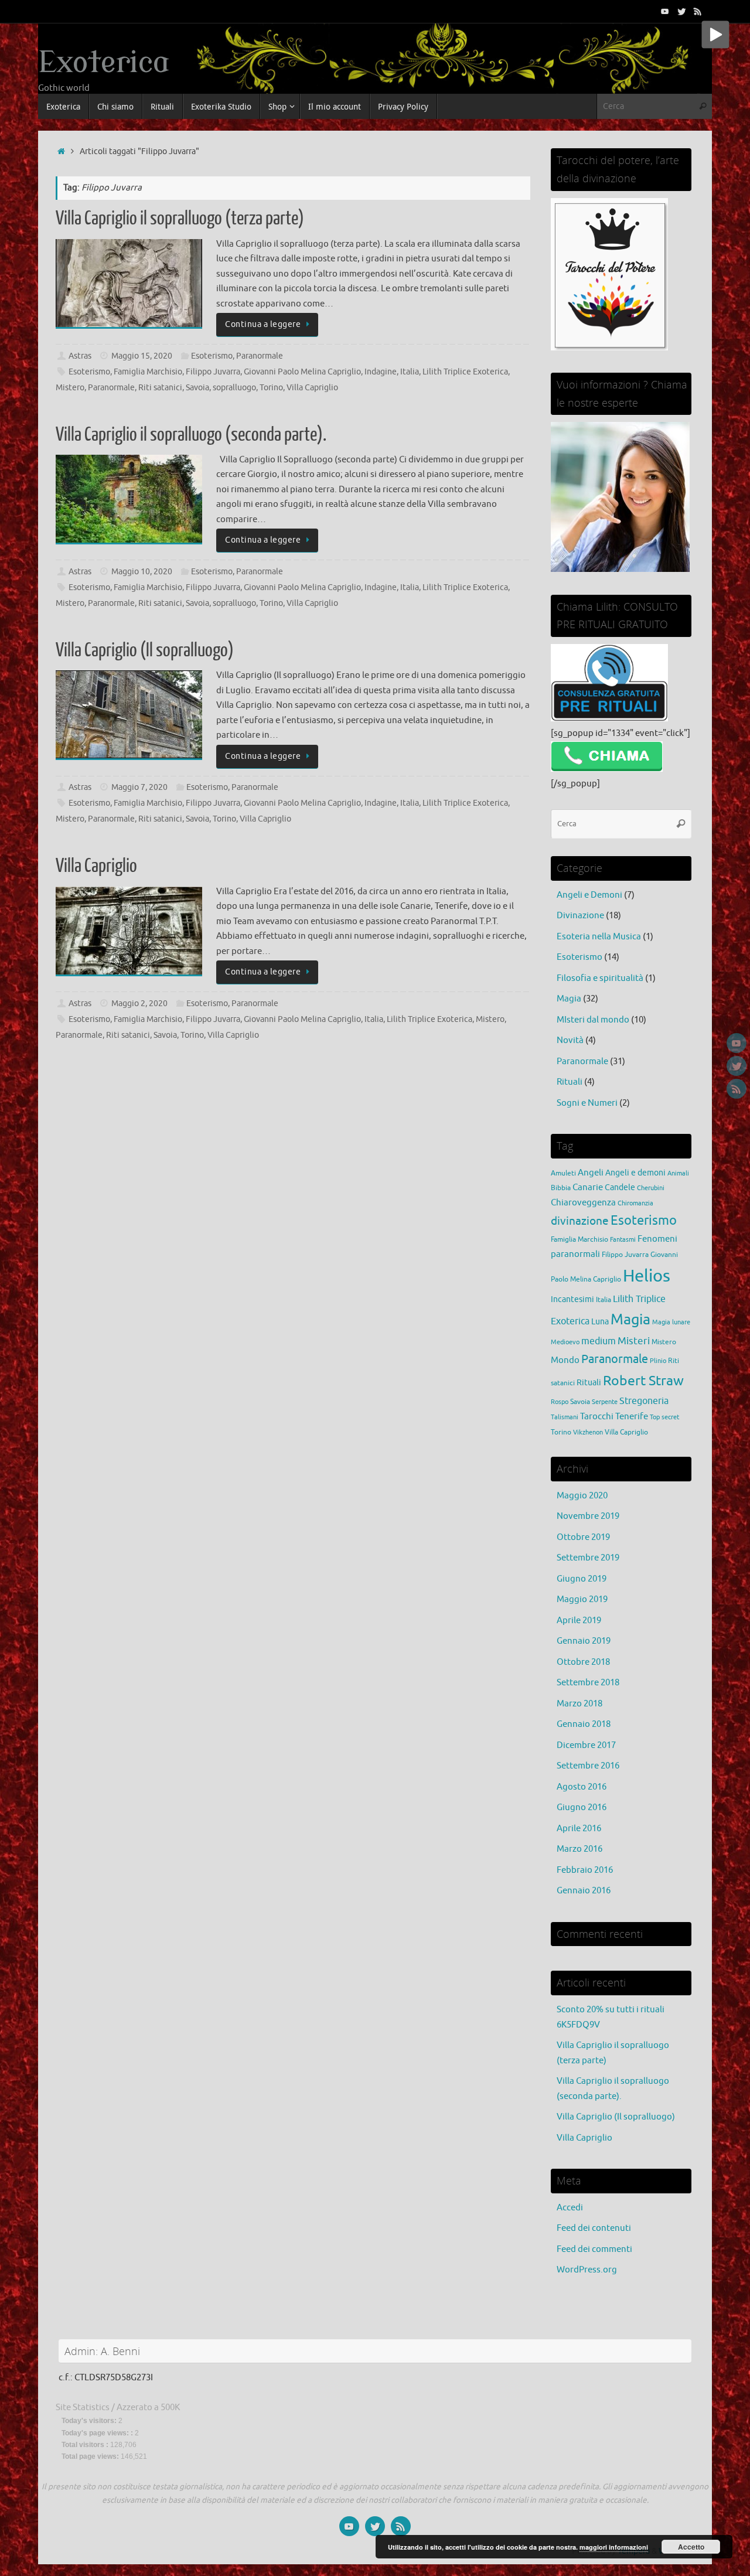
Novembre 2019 (588, 1516)
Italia (410, 372)
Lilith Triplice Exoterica (465, 372)
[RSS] (698, 11)
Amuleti (563, 1173)
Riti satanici (160, 388)
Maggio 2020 (582, 1496)
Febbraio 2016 (585, 1870)
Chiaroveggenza (583, 1202)
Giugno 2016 (582, 1807)
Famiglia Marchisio (148, 372)
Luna (600, 1322)
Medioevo (565, 1342)
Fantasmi (623, 1240)
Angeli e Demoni (589, 895)
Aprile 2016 (579, 1829)
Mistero (70, 388)
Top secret (664, 1417)
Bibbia (561, 1188)
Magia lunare (671, 1322)
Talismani (565, 1417)
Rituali (570, 1082)
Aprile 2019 (579, 1621)
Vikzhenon (588, 1432)
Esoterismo (212, 356)
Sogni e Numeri (587, 1103)
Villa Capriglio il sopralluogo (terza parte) (180, 219)
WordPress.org (587, 2270)
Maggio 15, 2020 (142, 356)
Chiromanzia (635, 1203)
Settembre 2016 (588, 1766)
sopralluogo (234, 388)
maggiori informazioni (614, 2547)
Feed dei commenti (594, 2249)
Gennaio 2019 (584, 1641)
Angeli (591, 1173)
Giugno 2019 (582, 1579)
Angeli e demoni (635, 1173)
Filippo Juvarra (213, 372)
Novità (570, 1040)
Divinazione (580, 916)
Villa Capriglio (312, 388)
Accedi (570, 2208)
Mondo (565, 1360)
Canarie (588, 1187)
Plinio (658, 1361)
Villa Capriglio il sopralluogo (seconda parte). (191, 435)
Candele (620, 1188)
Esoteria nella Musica (599, 937)
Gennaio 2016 (584, 1891)
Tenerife (632, 1416)
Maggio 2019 (582, 1599)
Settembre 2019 (588, 1558)
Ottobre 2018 (583, 1662)
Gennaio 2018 (584, 1724)
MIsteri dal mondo (593, 1020)
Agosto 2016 (582, 1787)
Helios (647, 1276)
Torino (271, 388)
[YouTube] (665, 11)
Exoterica (104, 63)
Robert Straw (643, 1381)
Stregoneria (644, 1401)
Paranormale (260, 356)
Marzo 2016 (579, 1849)
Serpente (605, 1402)
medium (599, 1341)
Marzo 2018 (579, 1704)
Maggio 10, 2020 (142, 572)
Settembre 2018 (588, 1683)
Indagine (381, 372)
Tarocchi (597, 1416)
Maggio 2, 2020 (139, 1004)
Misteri (634, 1341)
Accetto (691, 2547)
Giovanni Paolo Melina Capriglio (302, 372)
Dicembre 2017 (586, 1745)
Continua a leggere (263, 324)
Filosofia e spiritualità (600, 978)
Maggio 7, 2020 (139, 787)
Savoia (197, 388)
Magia (569, 999)
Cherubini (651, 1188)
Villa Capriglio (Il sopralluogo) (145, 650)
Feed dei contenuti (594, 2228)
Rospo (560, 1402)
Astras (80, 356)
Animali (678, 1173)
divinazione (580, 1221)
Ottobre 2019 (583, 1537)
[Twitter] (681, 11)
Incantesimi (572, 1299)
